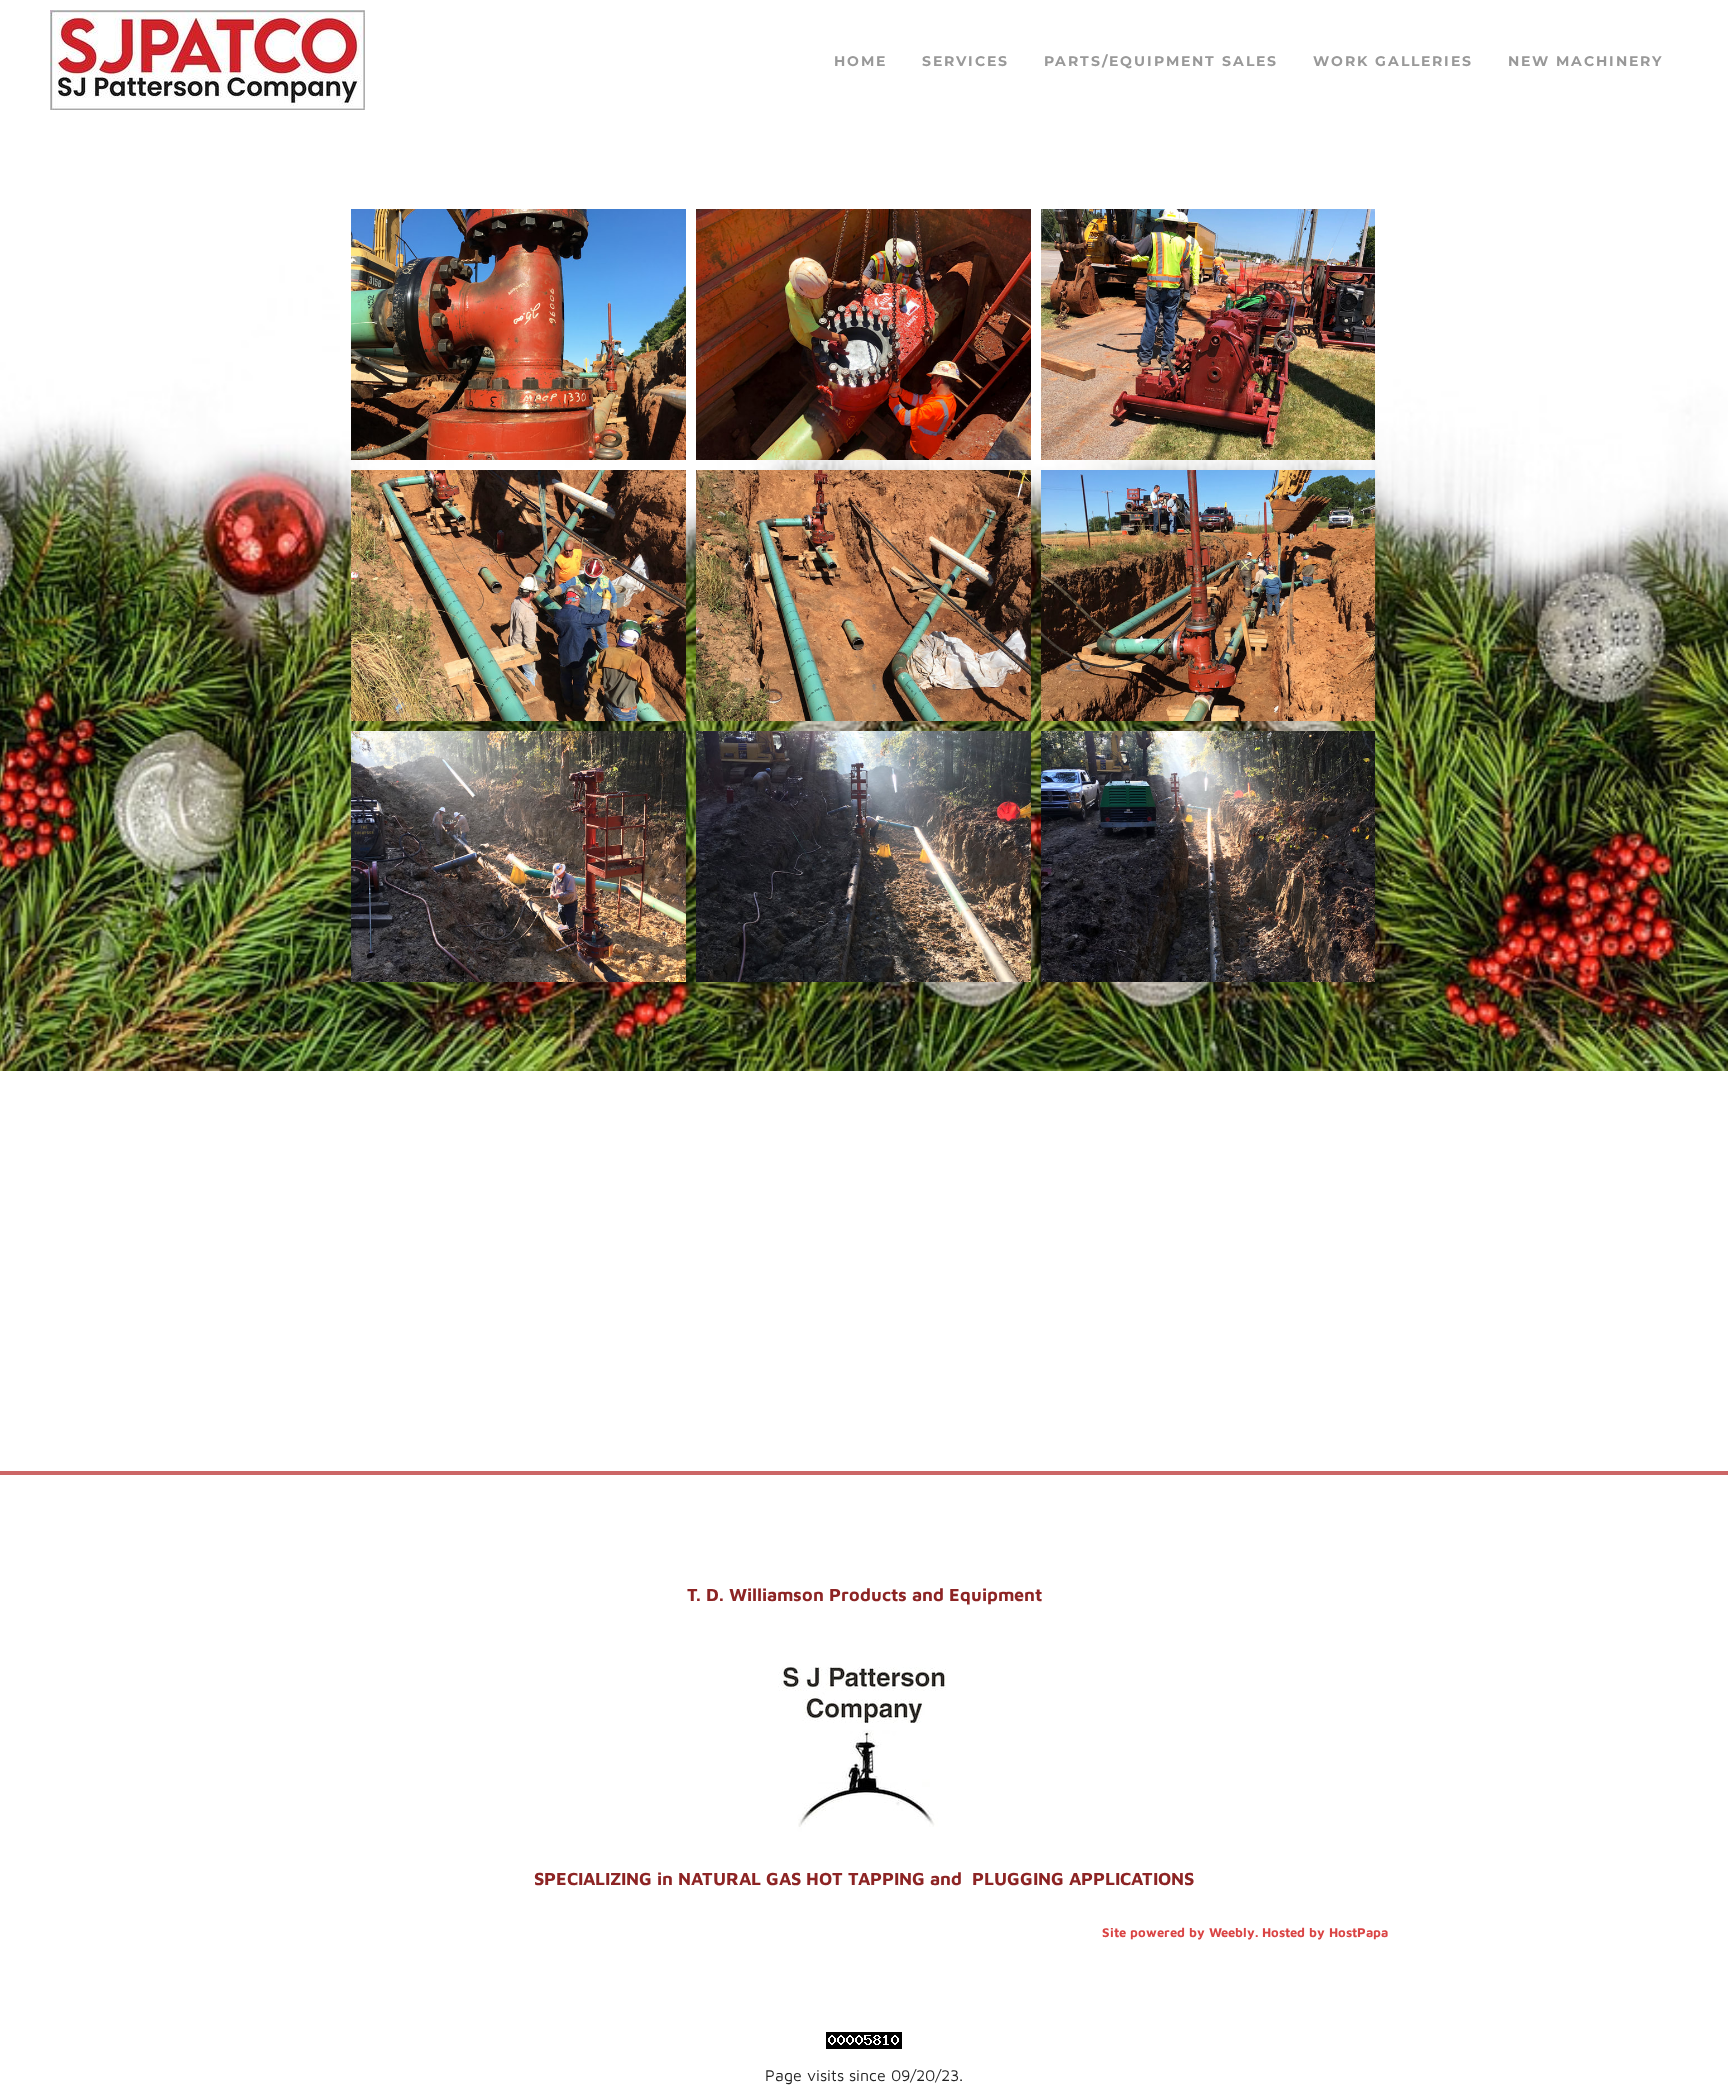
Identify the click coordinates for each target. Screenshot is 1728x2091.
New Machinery (1585, 61)
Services (965, 61)
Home (860, 61)
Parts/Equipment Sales (1161, 61)
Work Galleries (1393, 61)
